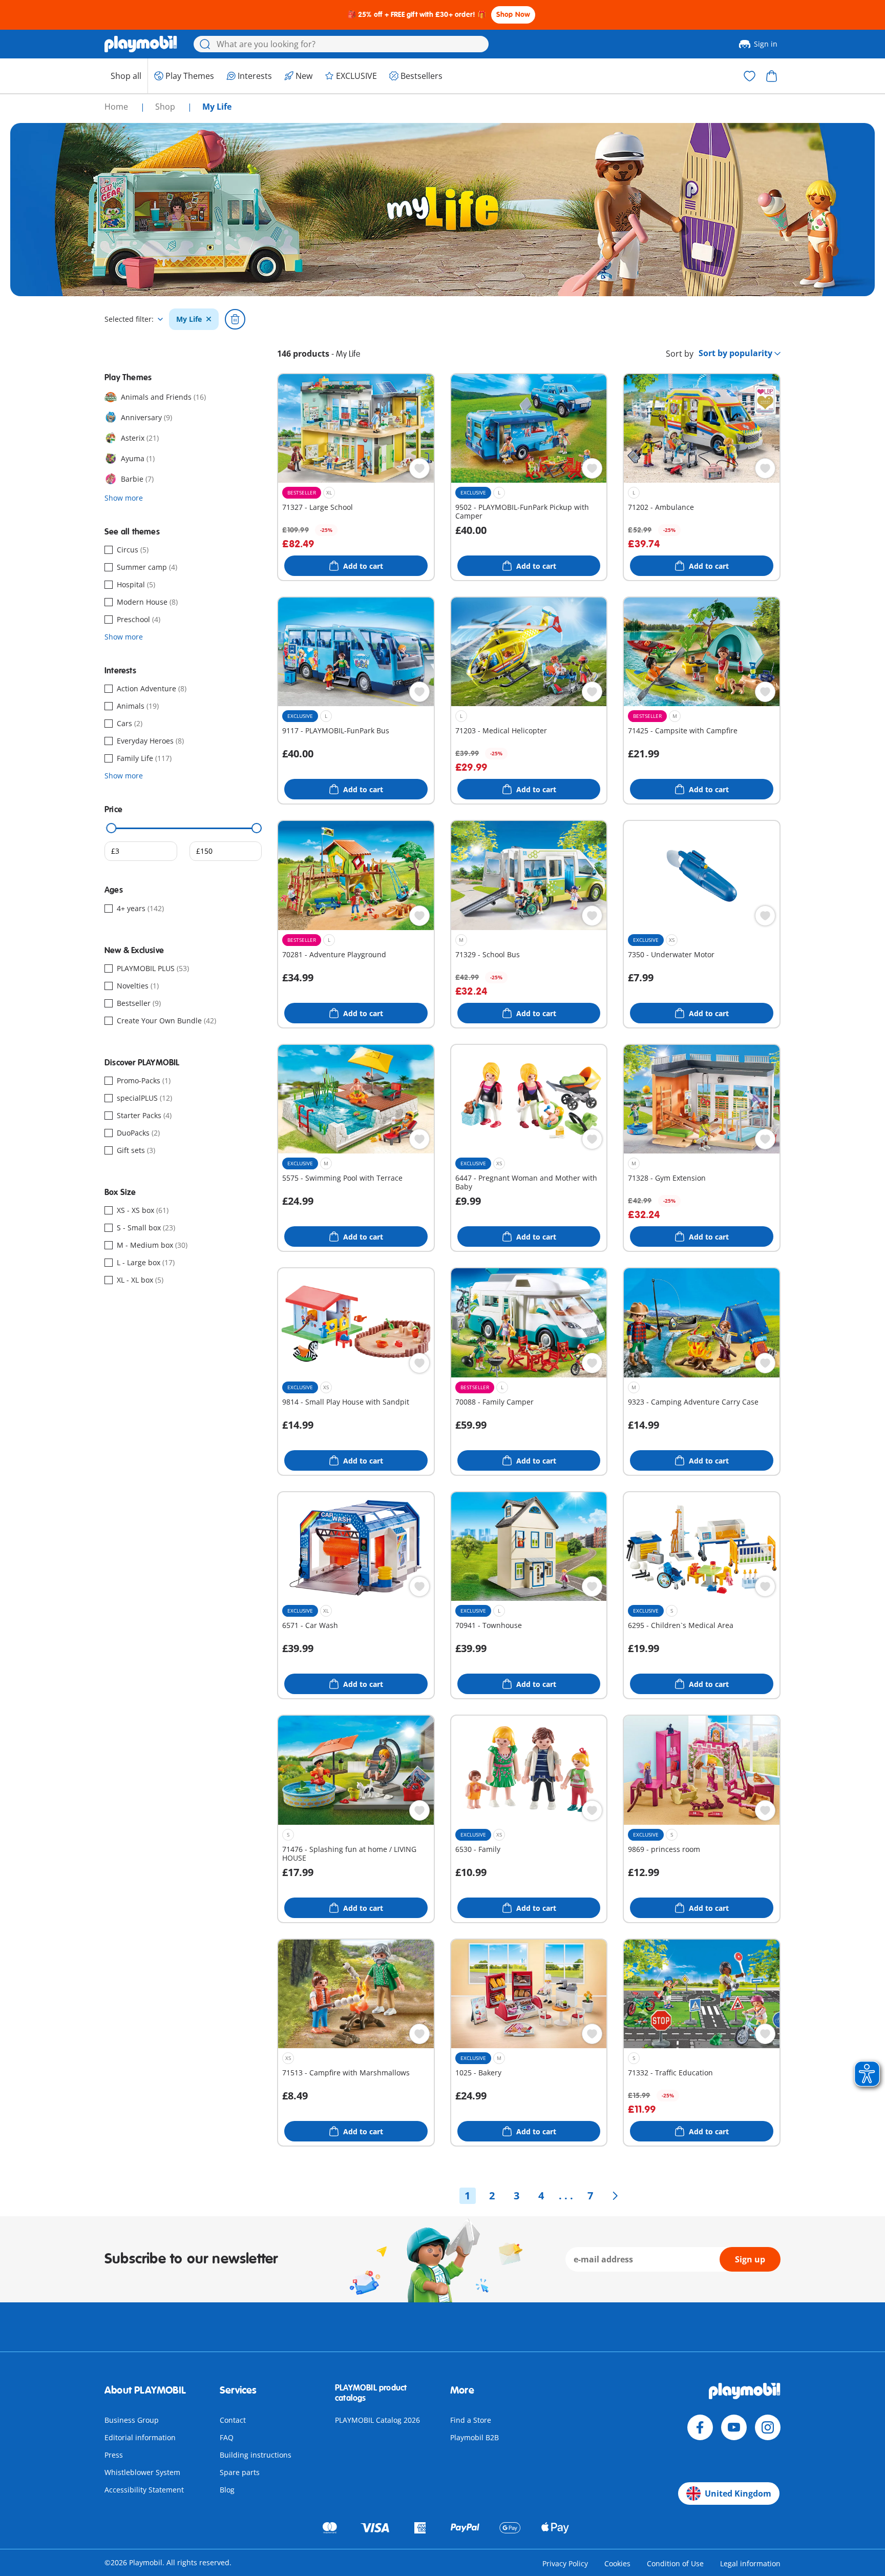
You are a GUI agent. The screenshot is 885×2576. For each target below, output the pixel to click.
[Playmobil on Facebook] (700, 2427)
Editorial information (140, 2437)
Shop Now (513, 15)
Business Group (132, 2420)
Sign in (766, 44)
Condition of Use (675, 2563)
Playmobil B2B (475, 2437)
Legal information (750, 2563)
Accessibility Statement (144, 2490)
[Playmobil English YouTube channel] (734, 2427)
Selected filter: (129, 319)
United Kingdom (738, 2493)
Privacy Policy (565, 2563)
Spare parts (240, 2472)
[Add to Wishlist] (419, 468)
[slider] (112, 828)
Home (117, 107)
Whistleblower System (142, 2472)
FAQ (227, 2437)
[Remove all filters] (235, 319)
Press (114, 2455)
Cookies (617, 2563)
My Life (189, 319)
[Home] (141, 44)
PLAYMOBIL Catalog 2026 (377, 2420)
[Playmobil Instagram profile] (768, 2427)
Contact (233, 2420)
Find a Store (471, 2420)
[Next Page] (615, 2196)
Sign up (750, 2259)
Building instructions (256, 2455)
